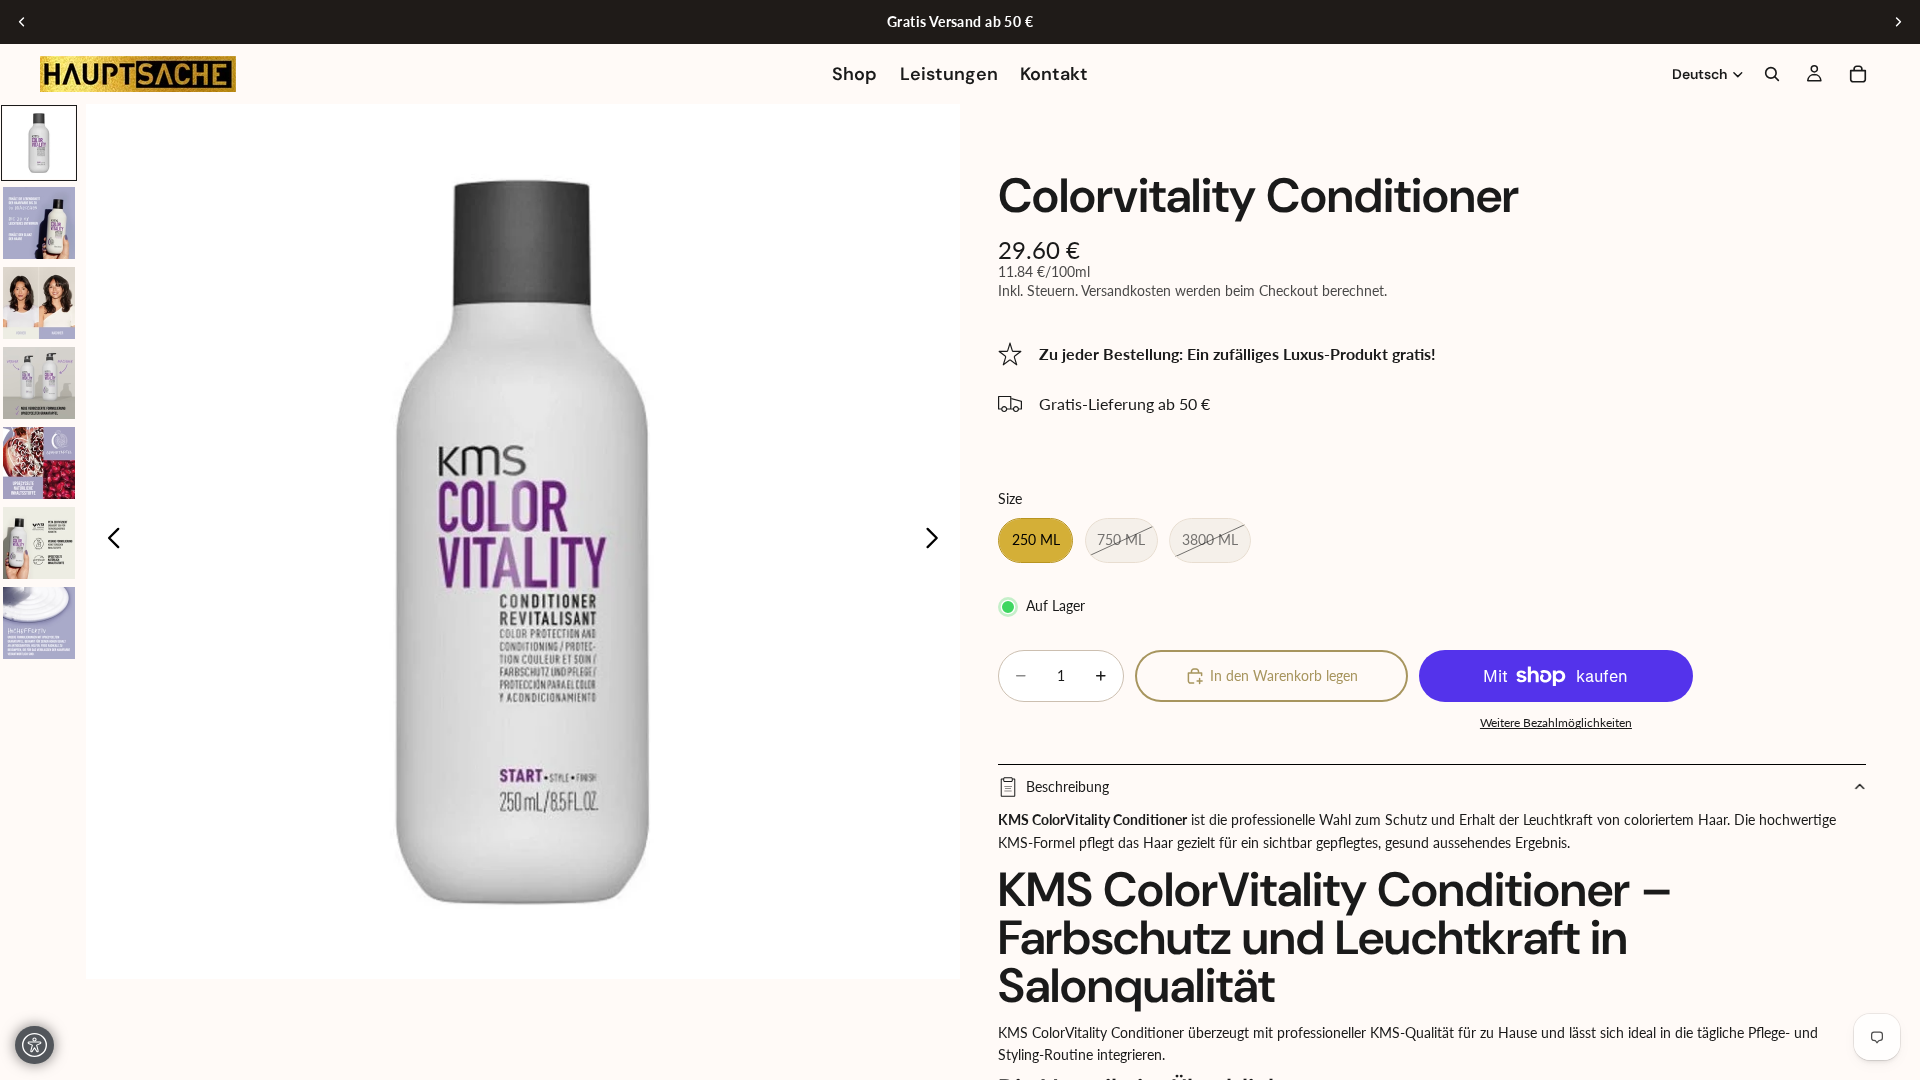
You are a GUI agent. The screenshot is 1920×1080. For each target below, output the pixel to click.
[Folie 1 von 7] (39, 143)
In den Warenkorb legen (1284, 675)
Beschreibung (1067, 786)
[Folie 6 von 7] (39, 543)
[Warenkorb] (1858, 74)
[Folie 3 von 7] (39, 303)
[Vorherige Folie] (22, 22)
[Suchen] (1772, 74)
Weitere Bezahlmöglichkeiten (1556, 722)
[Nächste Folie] (1898, 22)
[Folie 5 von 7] (39, 463)
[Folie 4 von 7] (39, 383)
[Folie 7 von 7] (39, 623)
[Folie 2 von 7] (39, 223)
